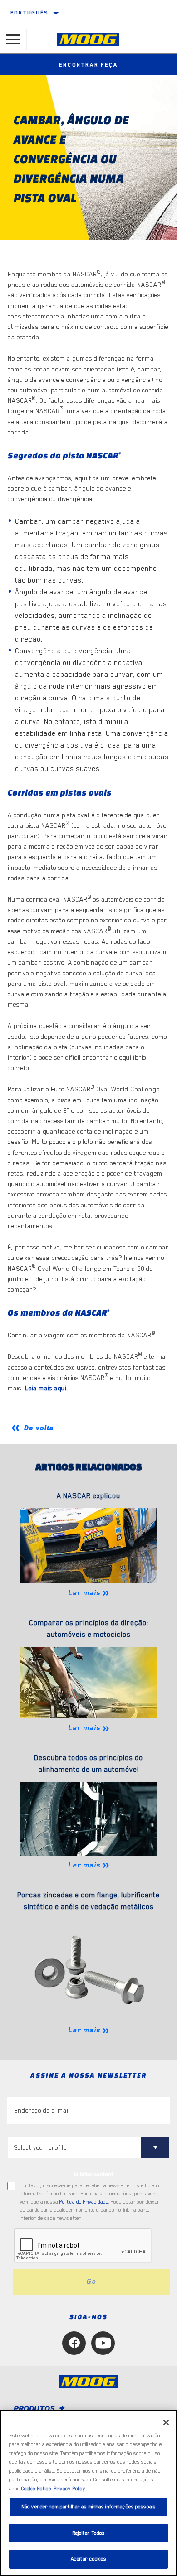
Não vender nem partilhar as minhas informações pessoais (88, 2507)
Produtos (35, 2409)
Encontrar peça (88, 65)
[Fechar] (166, 2422)
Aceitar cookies (89, 2559)
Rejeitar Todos (89, 2533)
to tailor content (93, 2174)
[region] (88, 2493)
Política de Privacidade (84, 2202)
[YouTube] (103, 2343)
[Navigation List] (13, 39)
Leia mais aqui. (47, 1388)
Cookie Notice (36, 2489)
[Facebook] (74, 2343)
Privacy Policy (69, 2489)
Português (29, 13)
